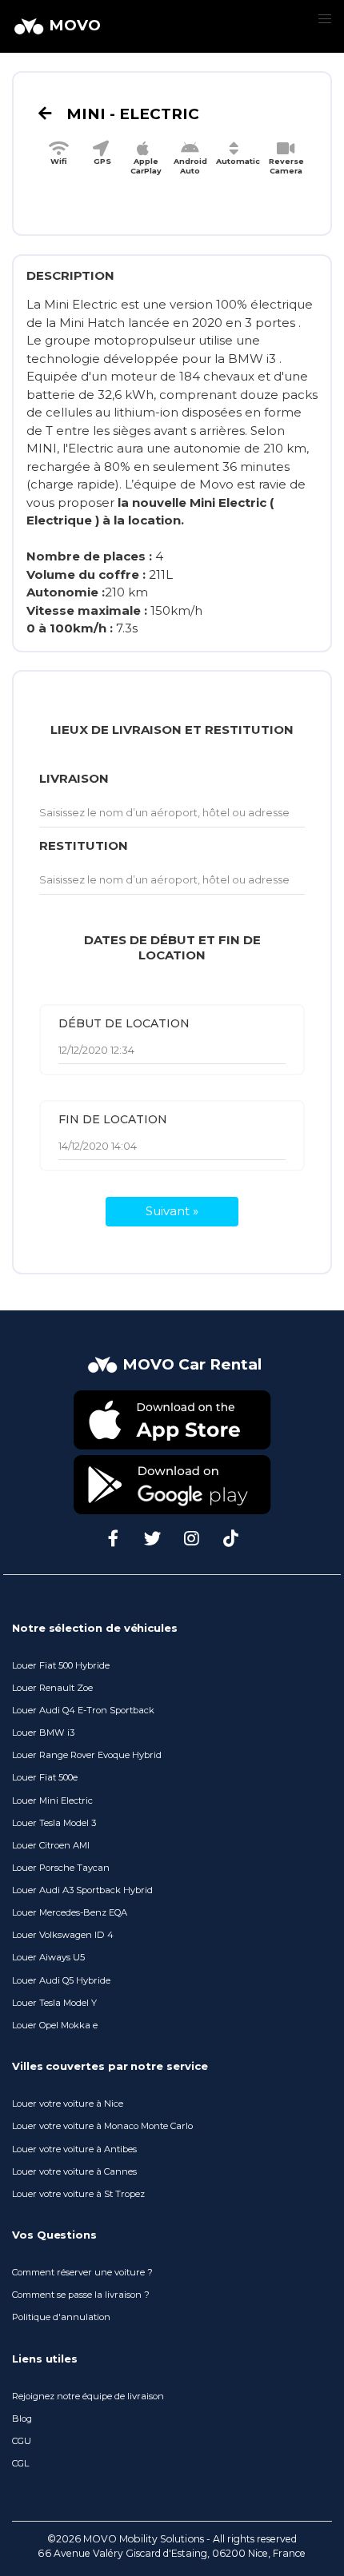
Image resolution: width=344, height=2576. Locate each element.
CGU (22, 2441)
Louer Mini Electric (52, 1800)
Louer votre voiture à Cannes (74, 2171)
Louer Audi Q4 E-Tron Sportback (83, 1710)
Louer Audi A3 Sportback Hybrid (82, 1890)
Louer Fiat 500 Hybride (61, 1665)
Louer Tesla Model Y (54, 2003)
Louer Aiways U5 (48, 1957)
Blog (22, 2418)
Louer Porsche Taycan (61, 1868)
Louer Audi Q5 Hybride (61, 1980)
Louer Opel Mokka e (55, 2025)
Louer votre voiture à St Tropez (78, 2194)
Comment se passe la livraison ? (81, 2295)
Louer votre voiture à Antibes (74, 2149)
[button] (324, 20)
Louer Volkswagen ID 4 (63, 1935)
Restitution (84, 845)
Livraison (74, 778)
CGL (20, 2463)
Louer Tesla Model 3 (54, 1823)
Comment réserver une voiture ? (82, 2272)
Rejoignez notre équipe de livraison (88, 2396)
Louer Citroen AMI (51, 1845)
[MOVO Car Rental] (172, 1380)
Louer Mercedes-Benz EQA (70, 1912)
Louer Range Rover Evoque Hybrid (87, 1755)
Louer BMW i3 (43, 1733)
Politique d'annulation (61, 2317)
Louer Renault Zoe (52, 1688)
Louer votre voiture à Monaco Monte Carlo (102, 2126)
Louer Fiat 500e (45, 1777)
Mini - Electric (131, 114)
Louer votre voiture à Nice (68, 2103)
